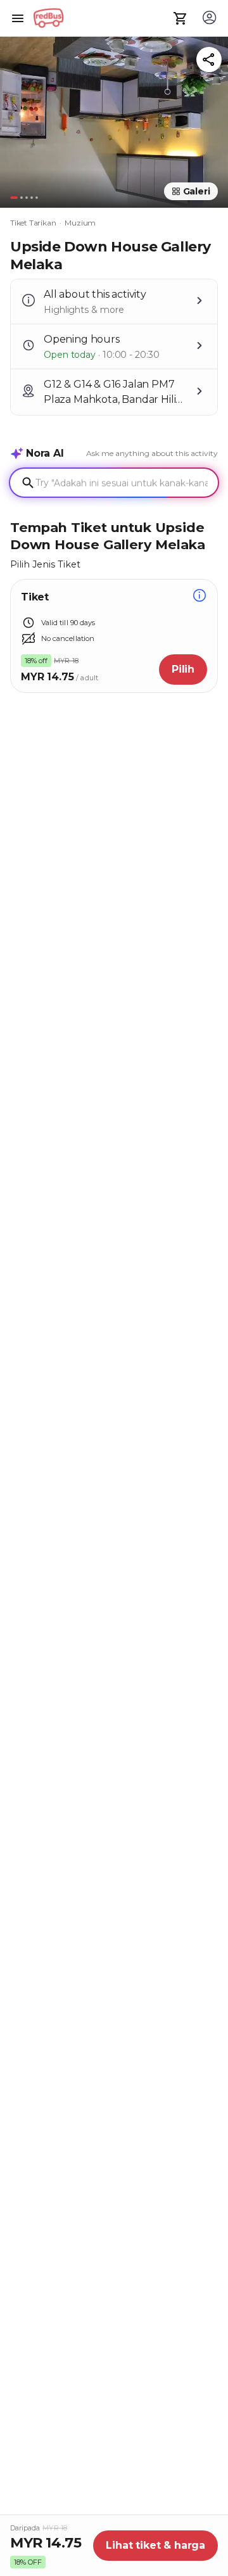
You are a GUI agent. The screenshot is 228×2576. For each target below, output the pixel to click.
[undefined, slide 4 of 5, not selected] (32, 198)
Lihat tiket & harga (155, 2545)
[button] (114, 119)
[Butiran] (199, 597)
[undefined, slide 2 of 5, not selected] (22, 198)
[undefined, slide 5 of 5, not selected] (37, 198)
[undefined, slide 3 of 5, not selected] (27, 198)
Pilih (183, 669)
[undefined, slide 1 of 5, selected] (14, 198)
